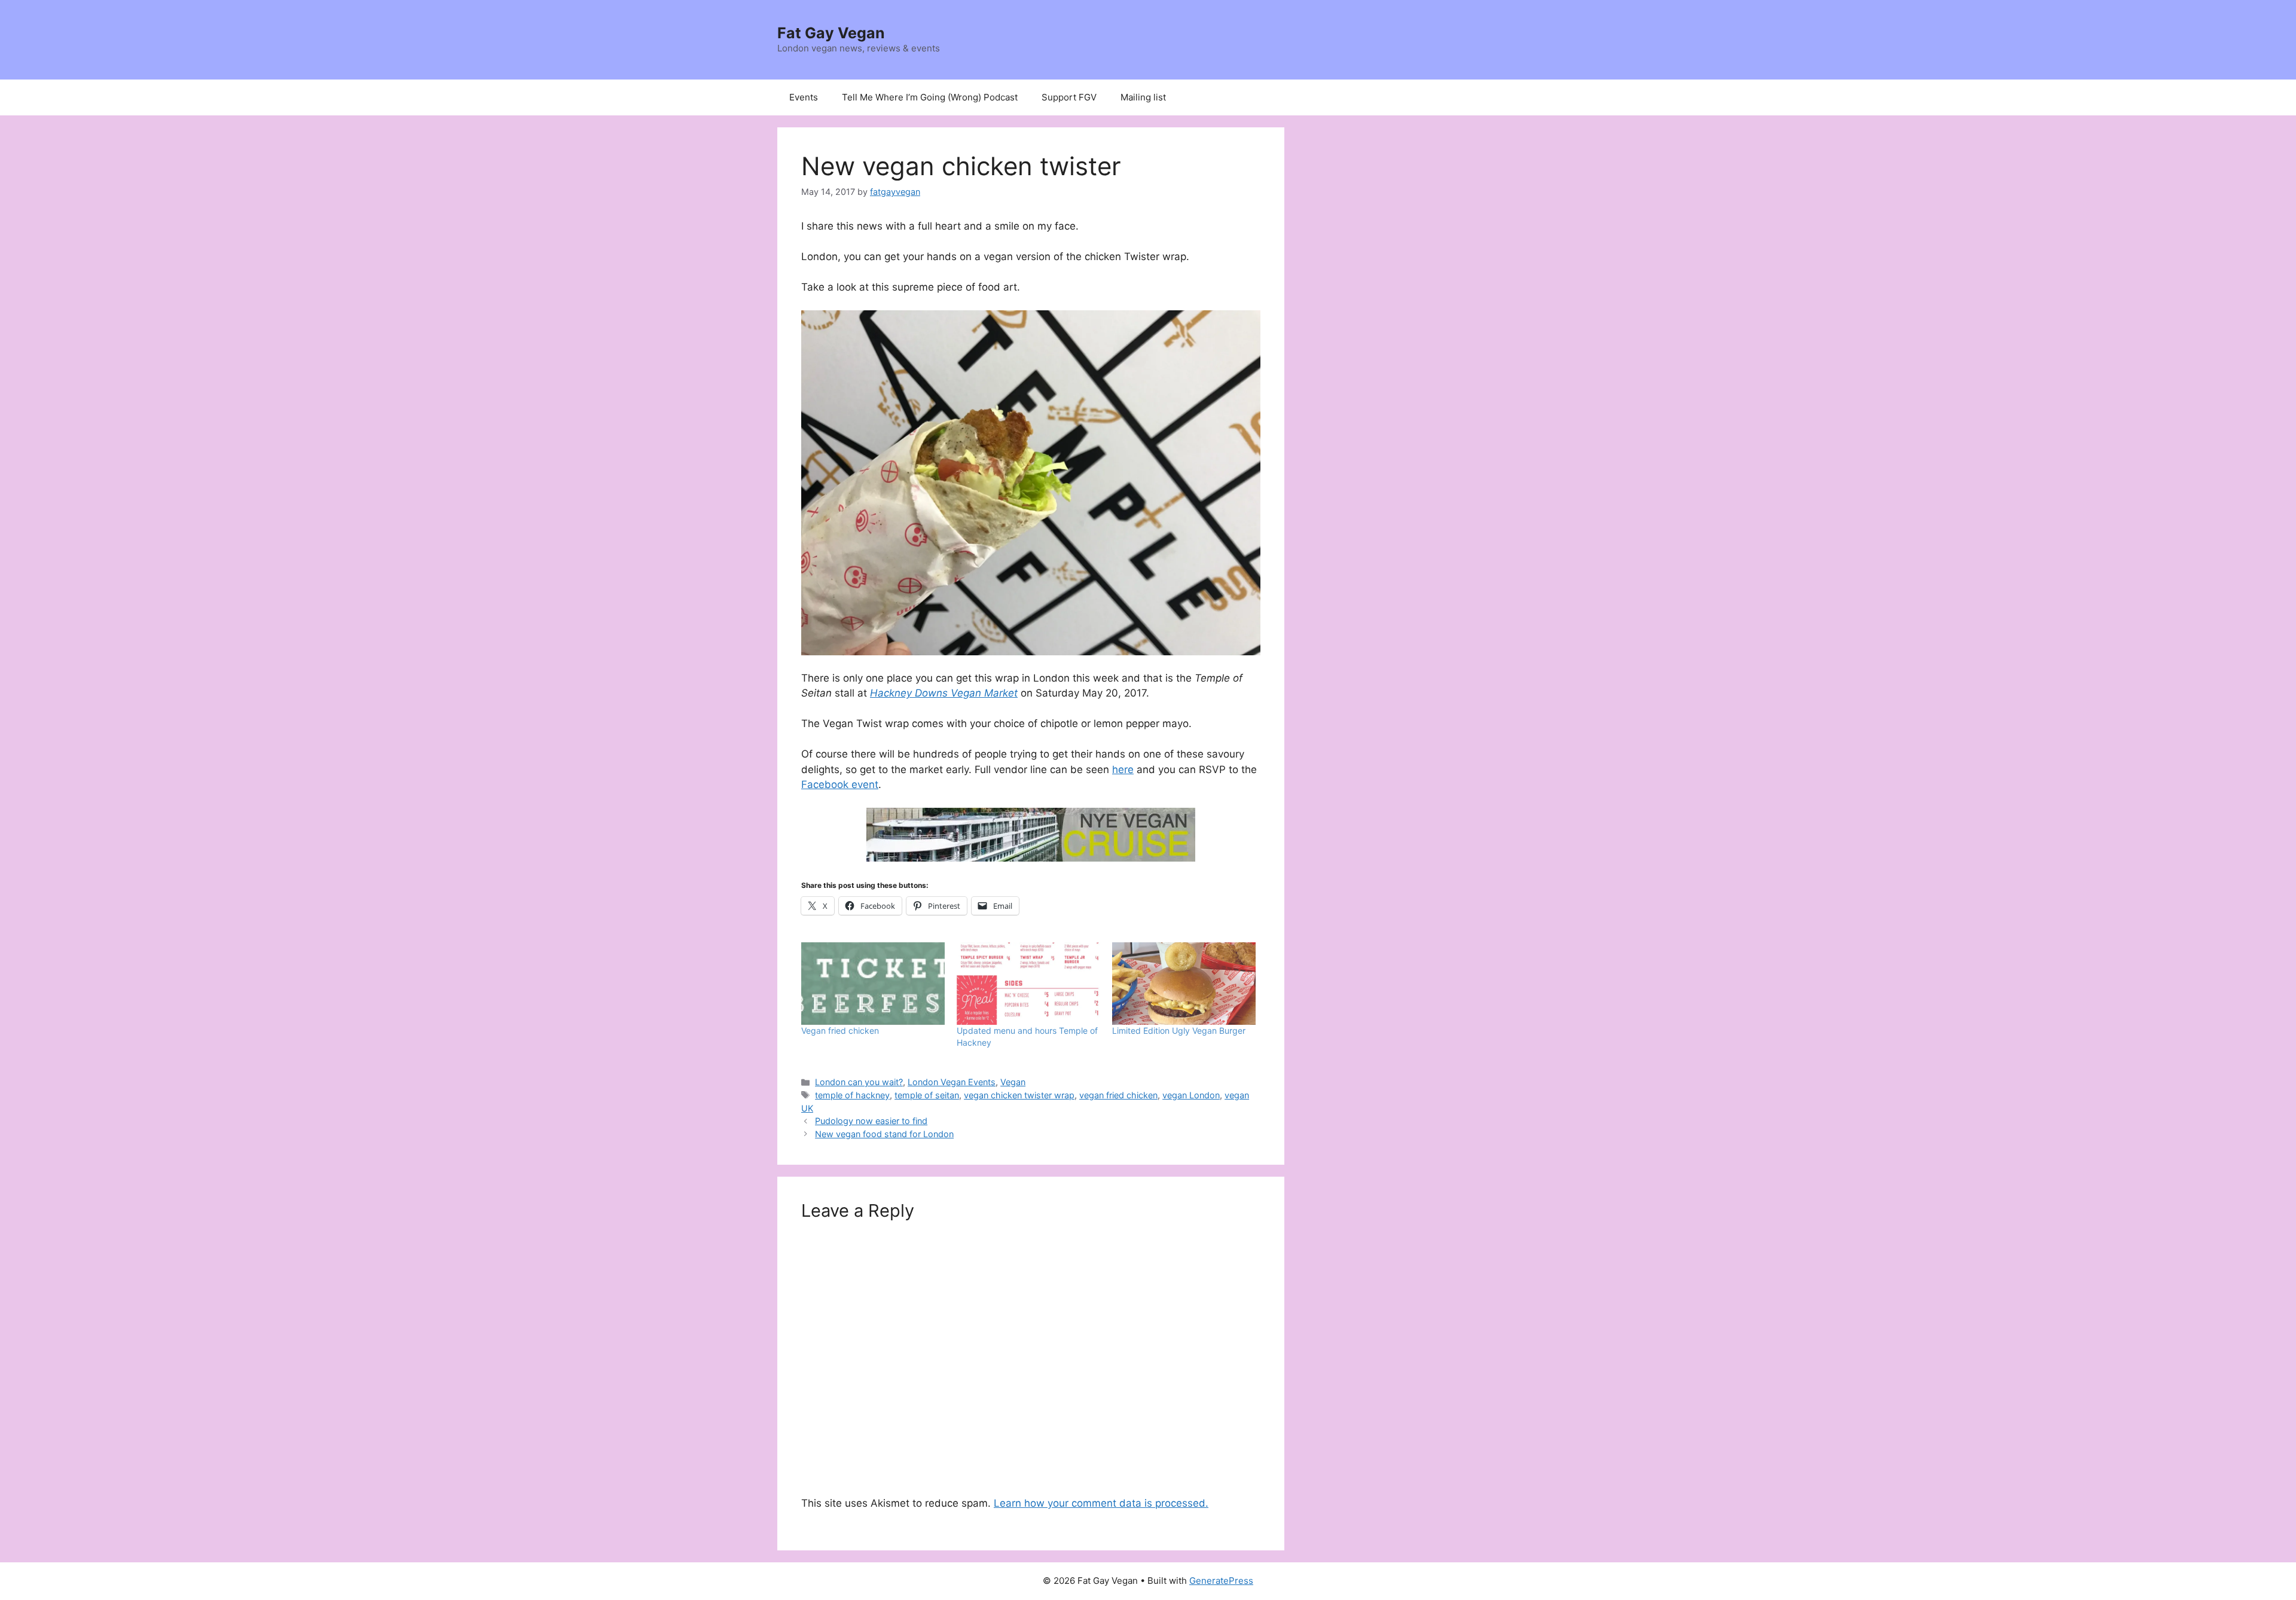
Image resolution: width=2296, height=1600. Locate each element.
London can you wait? (859, 1082)
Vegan (1013, 1082)
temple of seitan (927, 1095)
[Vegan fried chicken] (873, 983)
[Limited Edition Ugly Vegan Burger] (1184, 983)
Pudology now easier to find (871, 1121)
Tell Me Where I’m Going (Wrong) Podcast (930, 97)
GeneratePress (1221, 1581)
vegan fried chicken (1118, 1095)
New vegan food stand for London (884, 1134)
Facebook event (840, 784)
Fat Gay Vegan (831, 33)
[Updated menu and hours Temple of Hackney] (1028, 983)
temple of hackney (852, 1095)
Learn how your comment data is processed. (1101, 1503)
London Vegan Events (952, 1082)
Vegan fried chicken (840, 1030)
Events (804, 97)
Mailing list (1143, 97)
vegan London (1191, 1095)
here (1123, 770)
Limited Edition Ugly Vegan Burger (1179, 1030)
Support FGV (1069, 97)
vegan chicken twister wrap (1019, 1095)
